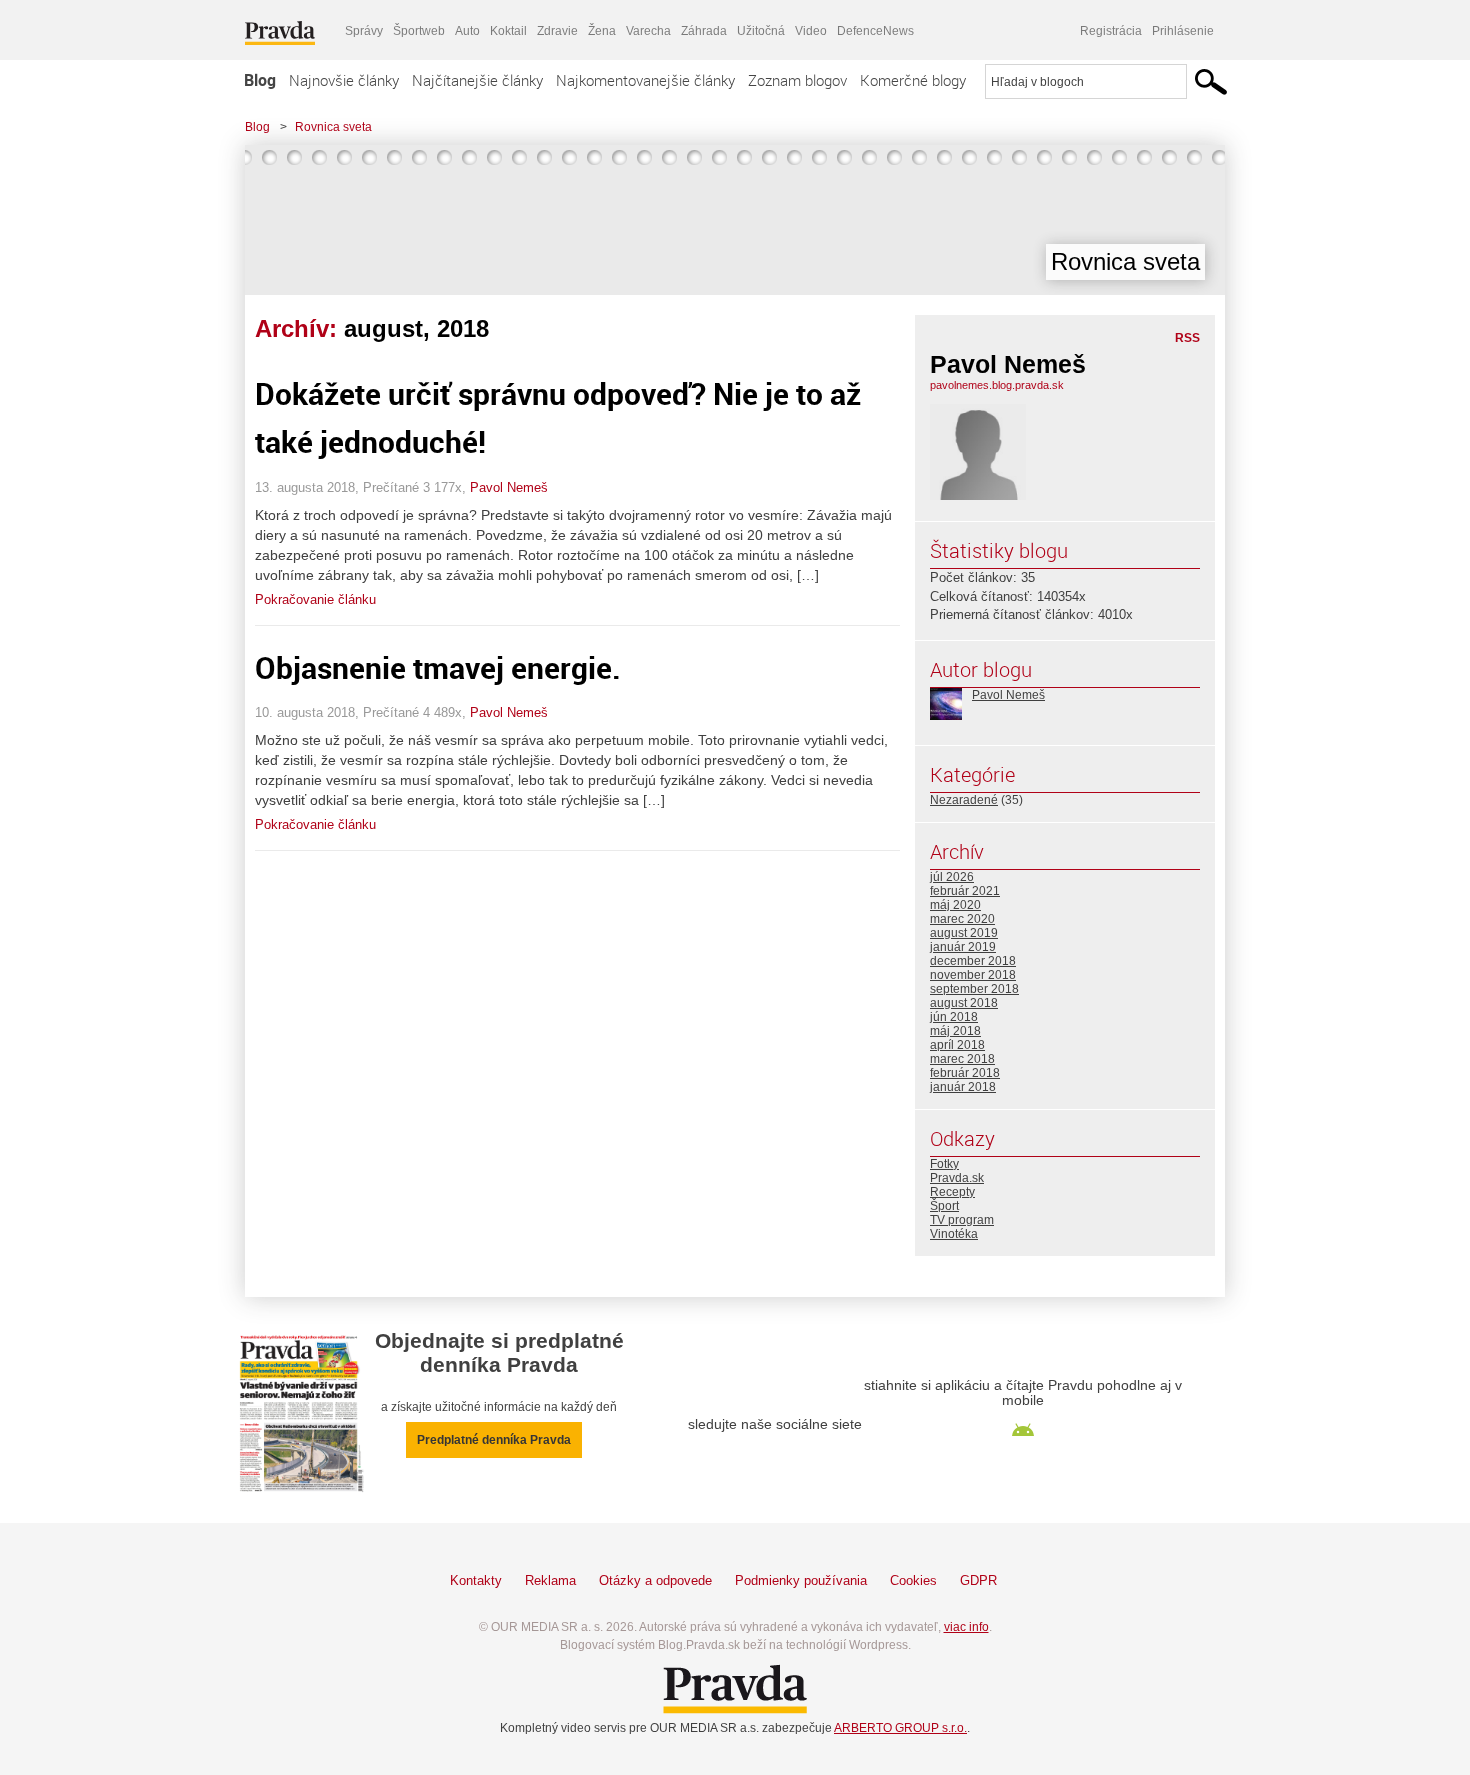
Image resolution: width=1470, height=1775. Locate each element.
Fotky (944, 1164)
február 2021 (965, 891)
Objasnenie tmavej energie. (438, 667)
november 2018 (973, 975)
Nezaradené (964, 800)
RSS (1187, 338)
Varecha (648, 31)
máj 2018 (955, 1031)
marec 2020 (962, 919)
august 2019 (964, 933)
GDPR (978, 1580)
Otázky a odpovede (655, 1580)
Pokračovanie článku (315, 599)
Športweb (419, 31)
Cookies (913, 1580)
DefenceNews (875, 31)
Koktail (508, 31)
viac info (966, 1627)
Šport (944, 1206)
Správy (364, 31)
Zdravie (557, 31)
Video (811, 31)
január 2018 (963, 1087)
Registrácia (1111, 31)
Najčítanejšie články (477, 80)
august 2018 (964, 1003)
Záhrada (704, 31)
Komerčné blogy (913, 80)
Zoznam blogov (797, 80)
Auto (467, 31)
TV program (962, 1220)
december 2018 (973, 961)
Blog (260, 80)
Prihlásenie (1183, 31)
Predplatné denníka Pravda (494, 1440)
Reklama (550, 1580)
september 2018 (974, 989)
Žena (602, 31)
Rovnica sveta (333, 127)
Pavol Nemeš (509, 487)
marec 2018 (962, 1059)
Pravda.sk (957, 1178)
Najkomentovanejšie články (645, 80)
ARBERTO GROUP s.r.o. (900, 1728)
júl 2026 (952, 877)
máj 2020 (955, 905)
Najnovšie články (344, 80)
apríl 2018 (957, 1045)
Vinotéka (954, 1234)
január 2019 (963, 947)
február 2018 (965, 1073)
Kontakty (476, 1580)
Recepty (952, 1192)
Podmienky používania (801, 1580)
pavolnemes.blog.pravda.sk (997, 385)
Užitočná (761, 31)
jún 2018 (954, 1017)
